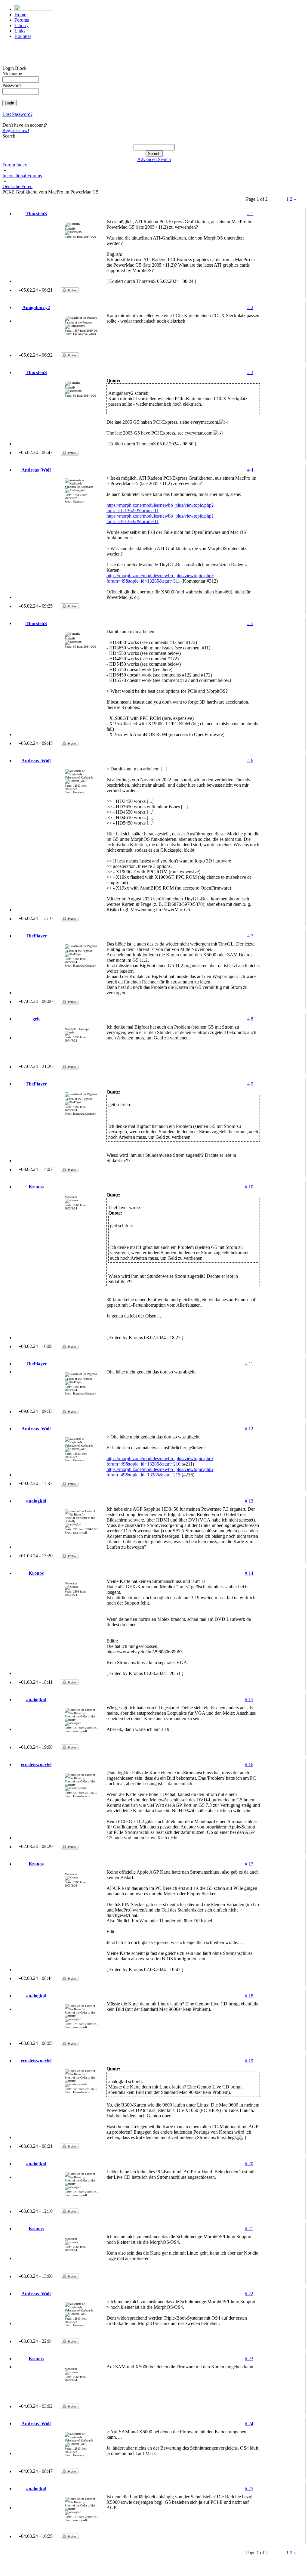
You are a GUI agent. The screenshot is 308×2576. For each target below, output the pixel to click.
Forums (22, 20)
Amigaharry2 (36, 307)
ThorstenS (36, 214)
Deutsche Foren (17, 186)
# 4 (250, 470)
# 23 (249, 2359)
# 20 (249, 2164)
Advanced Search (154, 159)
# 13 (249, 1501)
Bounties (23, 36)
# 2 (250, 307)
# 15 (249, 1700)
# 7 (250, 936)
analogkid (36, 1501)
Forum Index (15, 165)
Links (20, 31)
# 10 (249, 1187)
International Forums (22, 176)
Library (22, 25)
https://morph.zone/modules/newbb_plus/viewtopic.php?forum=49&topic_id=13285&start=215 (160, 1472)
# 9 (250, 1084)
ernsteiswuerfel (36, 1765)
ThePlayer (36, 936)
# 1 (250, 214)
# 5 (250, 623)
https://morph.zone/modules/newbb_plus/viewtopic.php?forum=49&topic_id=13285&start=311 (160, 578)
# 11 (249, 1364)
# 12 (249, 1429)
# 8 (250, 1019)
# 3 (250, 372)
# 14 (249, 1573)
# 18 (249, 1996)
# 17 (249, 1864)
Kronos (36, 1187)
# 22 (249, 2294)
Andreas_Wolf (36, 470)
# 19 (249, 2061)
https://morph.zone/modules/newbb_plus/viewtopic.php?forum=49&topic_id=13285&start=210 (160, 1461)
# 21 (249, 2229)
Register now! (16, 130)
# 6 (250, 761)
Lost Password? (17, 114)
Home (20, 15)
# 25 (249, 2489)
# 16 (249, 1765)
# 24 (249, 2424)
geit (36, 1019)
